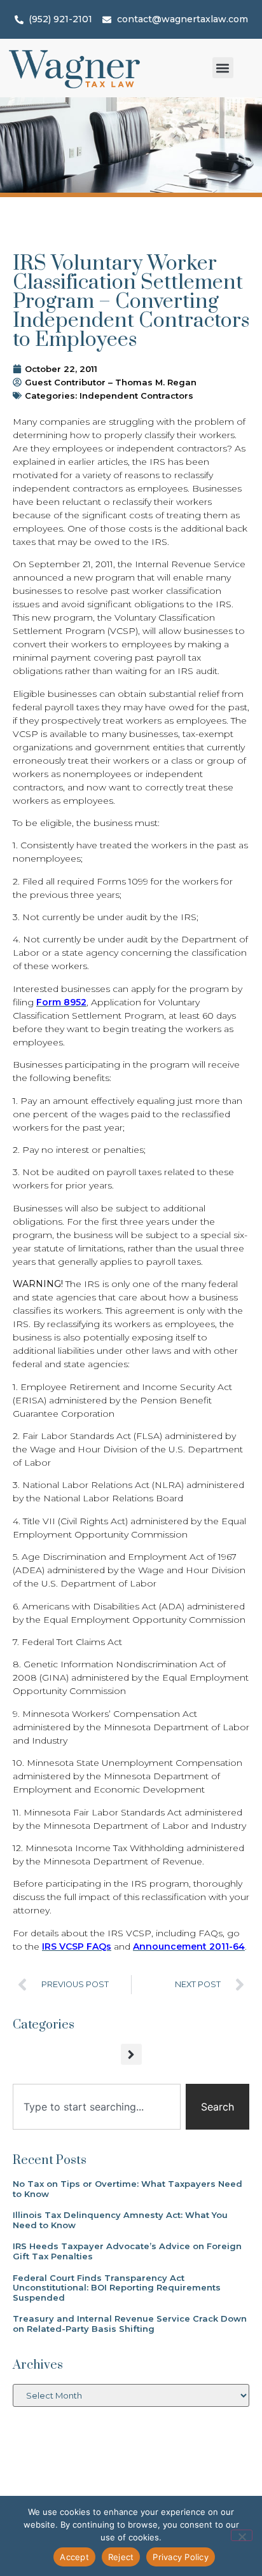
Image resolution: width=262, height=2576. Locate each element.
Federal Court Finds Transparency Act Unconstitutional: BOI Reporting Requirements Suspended (117, 2288)
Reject (121, 2557)
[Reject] (242, 2535)
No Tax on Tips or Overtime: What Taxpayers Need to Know (128, 2189)
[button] (223, 68)
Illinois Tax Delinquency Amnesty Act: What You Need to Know (120, 2220)
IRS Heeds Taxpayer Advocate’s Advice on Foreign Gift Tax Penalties (127, 2251)
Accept (74, 2557)
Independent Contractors (136, 396)
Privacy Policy (181, 2557)
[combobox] (97, 2107)
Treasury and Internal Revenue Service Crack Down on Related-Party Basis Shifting (130, 2324)
